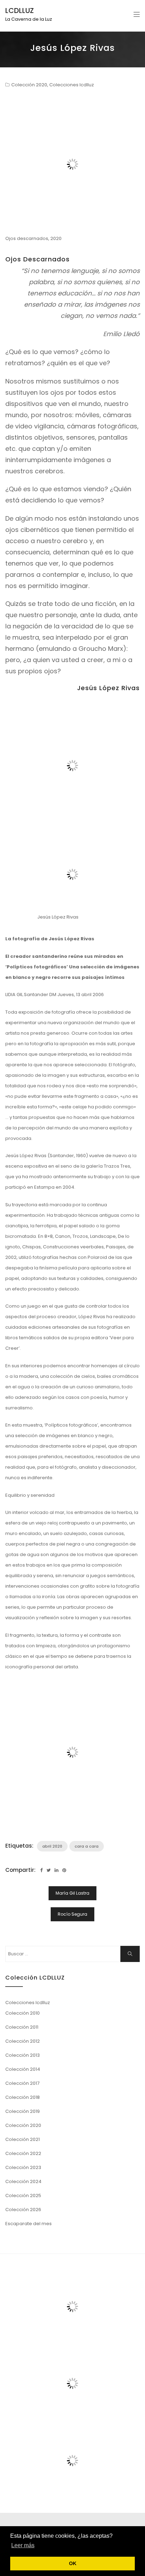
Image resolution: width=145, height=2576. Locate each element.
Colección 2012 (23, 2041)
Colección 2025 (23, 2195)
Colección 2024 (23, 2181)
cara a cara (87, 1846)
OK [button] (73, 2563)
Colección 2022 (23, 2153)
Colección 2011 (22, 2027)
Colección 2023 (23, 2167)
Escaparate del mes (29, 2224)
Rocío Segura (72, 1914)
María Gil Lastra (72, 1893)
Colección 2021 (23, 2139)
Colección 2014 (23, 2069)
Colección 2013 (23, 2055)
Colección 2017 (22, 2083)
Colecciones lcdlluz (72, 85)
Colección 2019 (23, 2111)
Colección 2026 (23, 2210)
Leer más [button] (23, 2545)
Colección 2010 (23, 2013)
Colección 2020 (29, 85)
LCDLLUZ (20, 11)
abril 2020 (52, 1846)
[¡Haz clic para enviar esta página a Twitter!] (49, 1870)
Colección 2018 (23, 2097)
